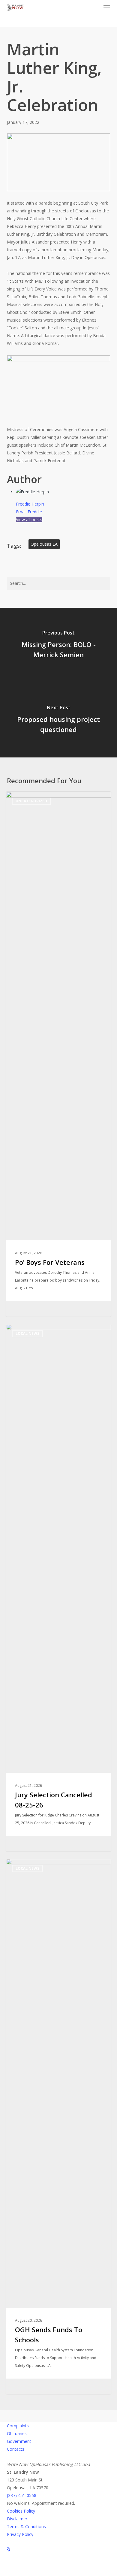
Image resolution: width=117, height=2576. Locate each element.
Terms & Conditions (26, 2526)
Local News (27, 1333)
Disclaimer (17, 2519)
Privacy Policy (20, 2534)
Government (19, 2441)
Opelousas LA (44, 544)
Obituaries (17, 2433)
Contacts (16, 2449)
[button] (107, 7)
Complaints (18, 2426)
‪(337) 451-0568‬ (22, 2495)
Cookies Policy (21, 2511)
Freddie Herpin (30, 504)
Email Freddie (29, 512)
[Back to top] (58, 2572)
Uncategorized (31, 801)
